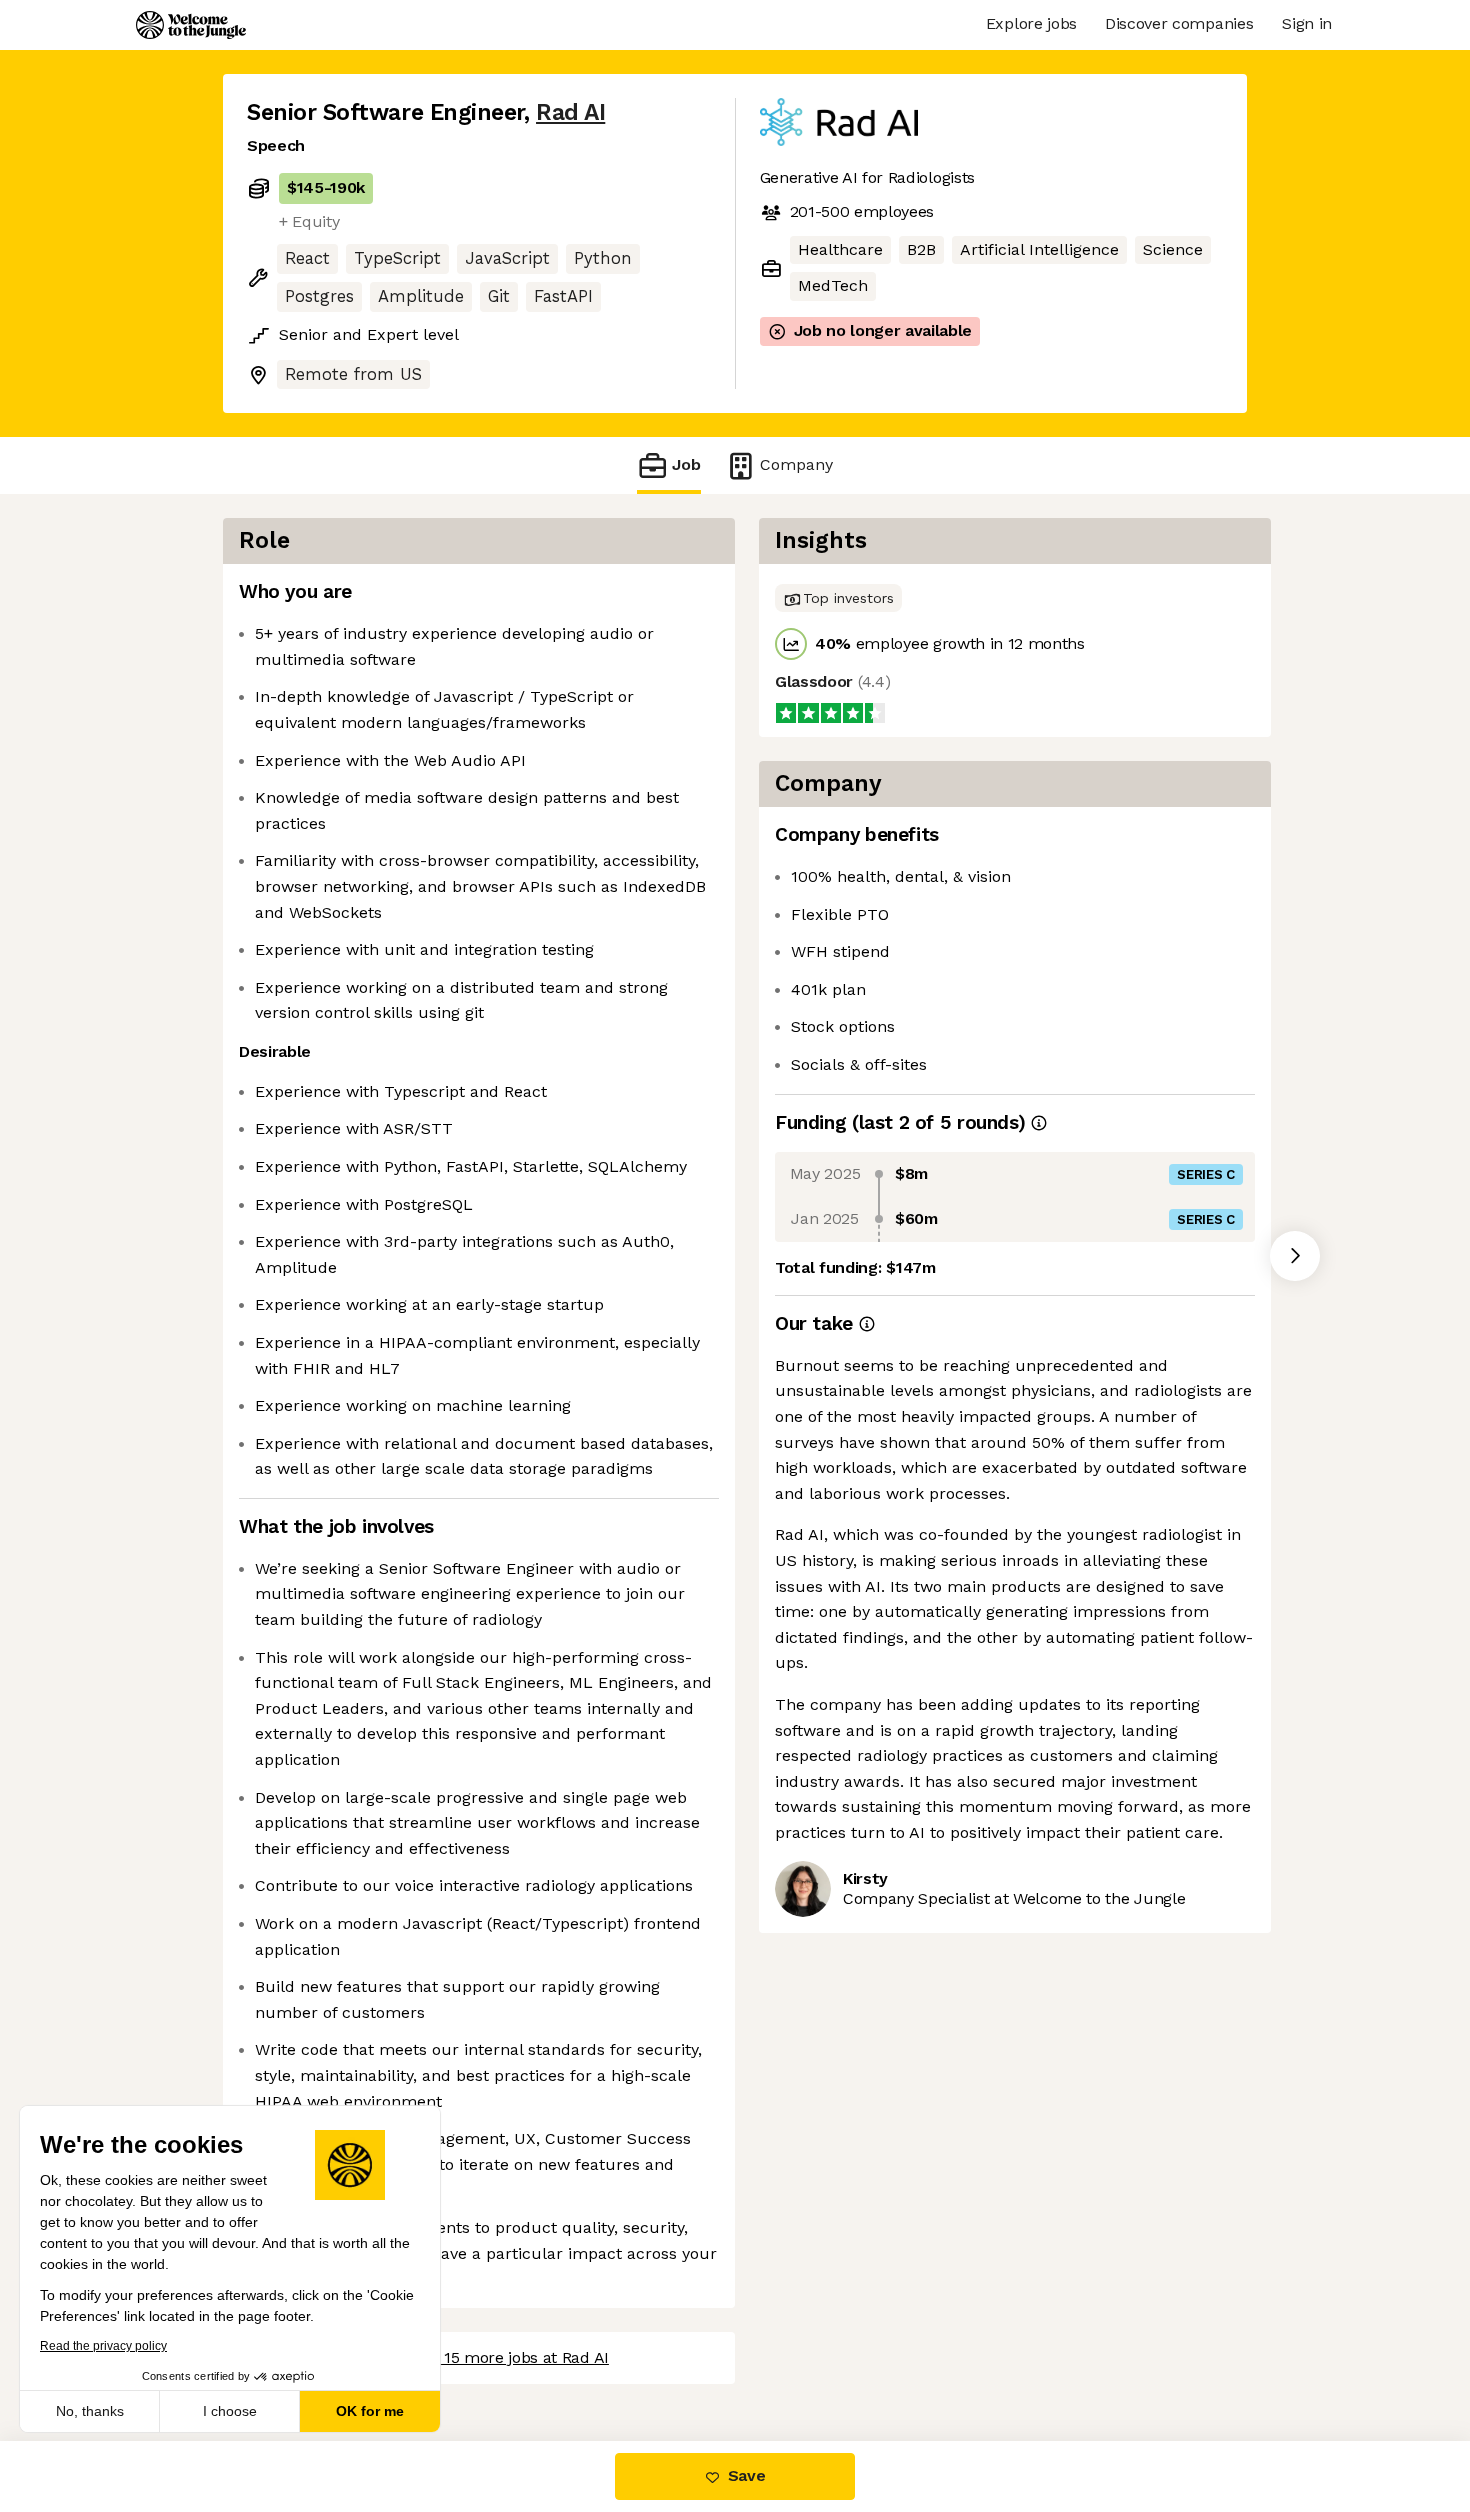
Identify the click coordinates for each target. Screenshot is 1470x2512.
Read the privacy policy (103, 2346)
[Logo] (191, 25)
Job (686, 464)
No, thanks (90, 2411)
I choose (230, 2411)
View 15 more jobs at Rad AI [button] (507, 2357)
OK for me (370, 2411)
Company (796, 464)
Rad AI (570, 112)
